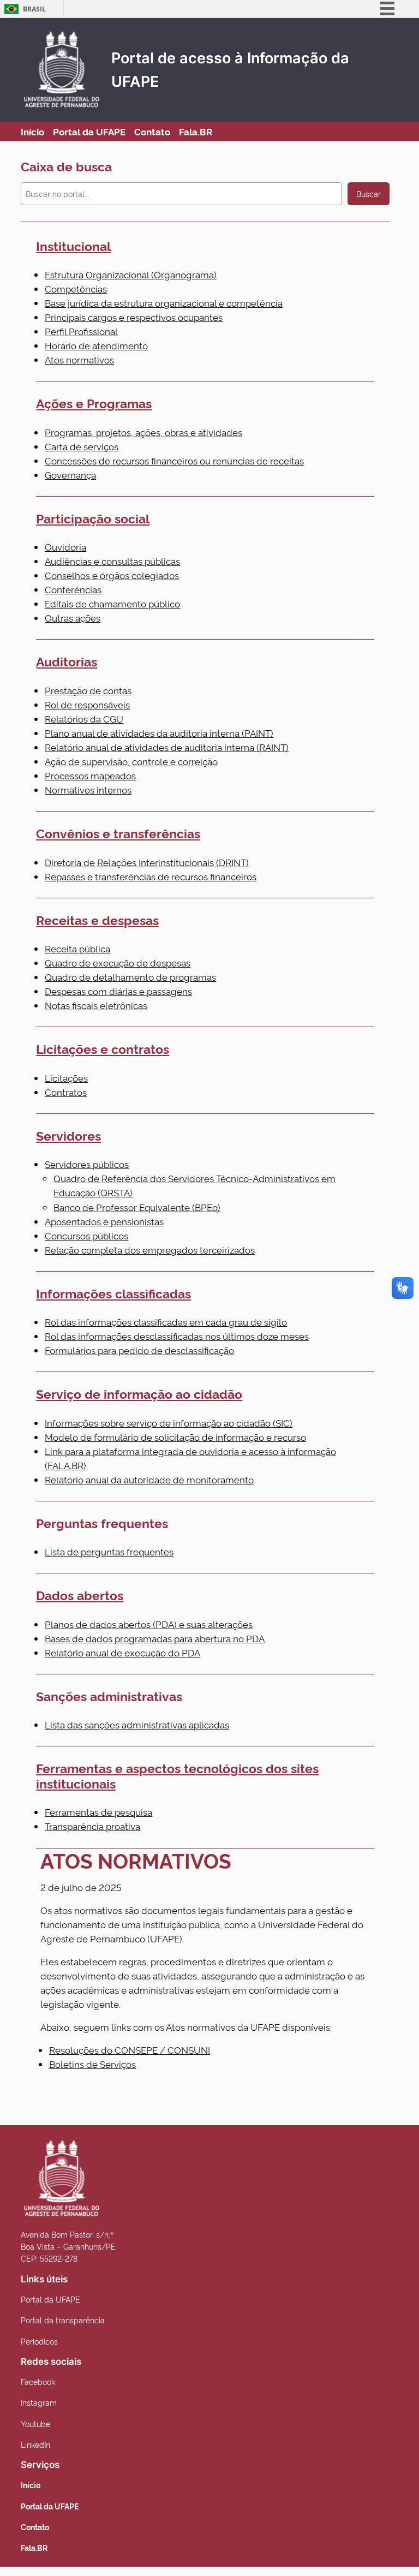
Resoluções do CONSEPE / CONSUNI (130, 2050)
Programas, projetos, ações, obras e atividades (143, 432)
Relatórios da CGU (84, 718)
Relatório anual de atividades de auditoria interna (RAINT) (167, 747)
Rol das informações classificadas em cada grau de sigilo (166, 1322)
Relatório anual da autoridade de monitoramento (149, 1479)
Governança (70, 475)
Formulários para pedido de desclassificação (139, 1350)
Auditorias (67, 661)
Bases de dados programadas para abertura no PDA (155, 1638)
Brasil (34, 9)
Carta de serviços (82, 446)
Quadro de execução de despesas (118, 962)
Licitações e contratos (103, 1048)
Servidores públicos (87, 1164)
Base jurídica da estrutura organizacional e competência (164, 303)
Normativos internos (88, 789)
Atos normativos (79, 359)
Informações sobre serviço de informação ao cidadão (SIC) (169, 1423)
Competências (76, 288)
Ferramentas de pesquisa (98, 1812)
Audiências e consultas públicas (112, 561)
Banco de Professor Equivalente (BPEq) (137, 1207)
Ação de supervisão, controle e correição (131, 761)
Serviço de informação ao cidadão (139, 1393)
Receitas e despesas (97, 920)
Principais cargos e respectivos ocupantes (134, 317)
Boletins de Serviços (92, 2064)
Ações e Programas (94, 403)
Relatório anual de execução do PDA (122, 1652)
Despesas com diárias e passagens (118, 991)
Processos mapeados (90, 775)
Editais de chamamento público (112, 603)
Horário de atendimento (96, 345)
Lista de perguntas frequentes (109, 1551)
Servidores (68, 1135)
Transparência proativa (92, 1826)
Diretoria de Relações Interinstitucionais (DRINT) (147, 862)
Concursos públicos (86, 1235)
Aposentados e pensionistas (104, 1221)
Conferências (73, 589)
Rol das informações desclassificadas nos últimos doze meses (177, 1336)
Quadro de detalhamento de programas (130, 977)
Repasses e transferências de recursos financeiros (151, 876)
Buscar (369, 194)
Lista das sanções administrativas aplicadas (137, 1724)
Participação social (93, 518)
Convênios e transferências (118, 833)
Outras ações (73, 618)
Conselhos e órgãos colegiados (112, 575)
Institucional (73, 246)
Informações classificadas (113, 1293)
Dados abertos (80, 1595)
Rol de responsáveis (87, 704)
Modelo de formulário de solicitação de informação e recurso (175, 1437)
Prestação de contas (88, 690)
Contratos (66, 1092)
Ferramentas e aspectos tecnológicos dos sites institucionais (177, 1775)
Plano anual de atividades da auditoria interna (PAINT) (159, 733)
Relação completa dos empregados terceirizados (150, 1250)
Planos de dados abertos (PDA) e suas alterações (149, 1624)
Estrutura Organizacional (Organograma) (131, 274)
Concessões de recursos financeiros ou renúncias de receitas (174, 460)
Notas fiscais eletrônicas (96, 1005)
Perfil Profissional (81, 331)
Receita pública (77, 948)
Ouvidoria (65, 547)
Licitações (66, 1078)
